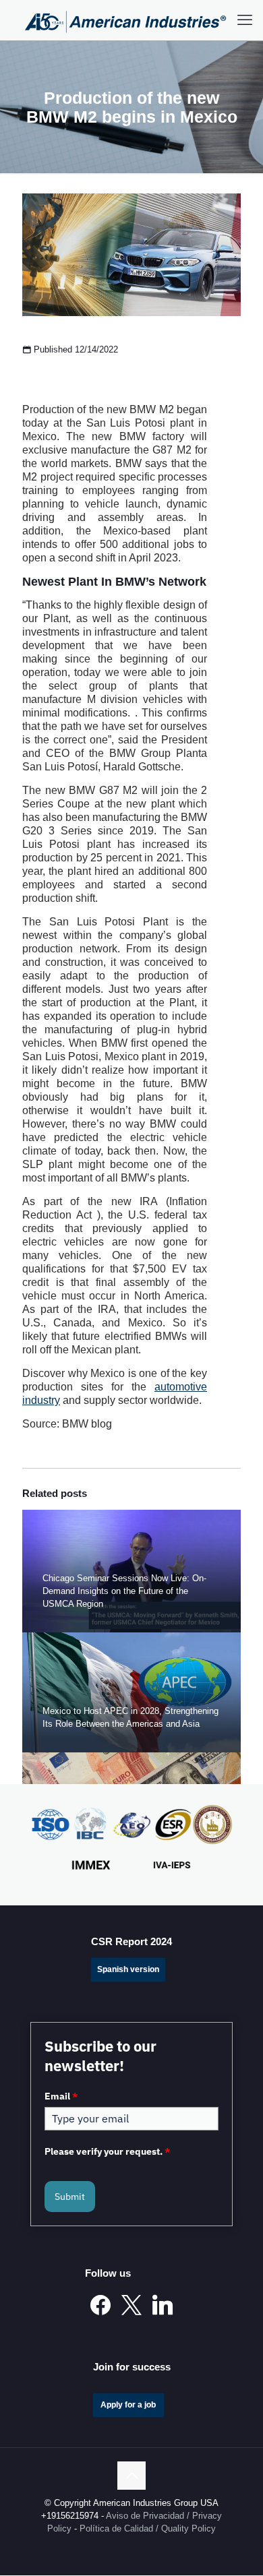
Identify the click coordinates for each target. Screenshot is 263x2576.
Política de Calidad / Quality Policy (148, 2529)
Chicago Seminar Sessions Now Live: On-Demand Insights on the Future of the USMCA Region (124, 1591)
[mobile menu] (245, 20)
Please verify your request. (107, 2151)
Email (61, 2096)
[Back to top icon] (131, 2476)
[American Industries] (125, 20)
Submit (70, 2197)
